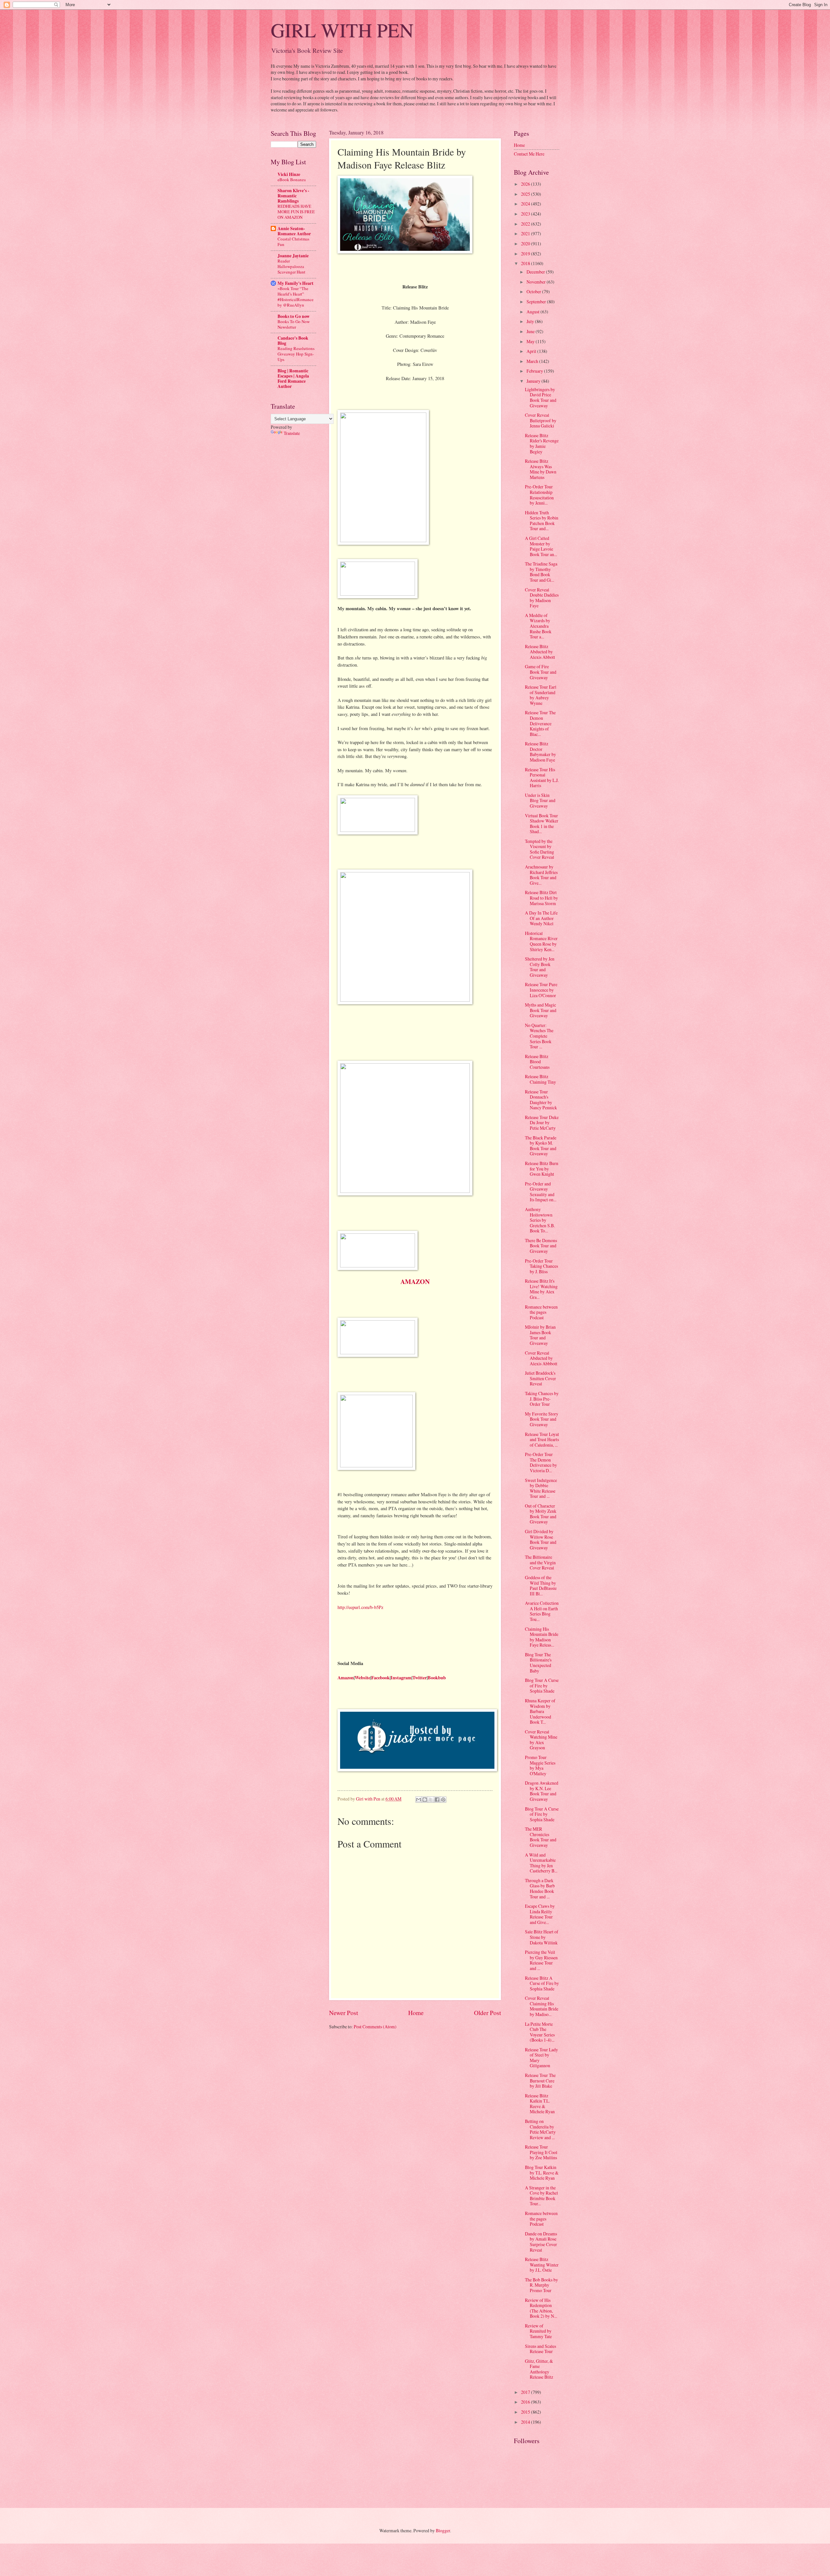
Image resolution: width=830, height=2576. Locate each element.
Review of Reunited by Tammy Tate (538, 2331)
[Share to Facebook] (437, 1800)
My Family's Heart (296, 283)
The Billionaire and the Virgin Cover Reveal (540, 1562)
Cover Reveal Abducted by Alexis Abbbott (541, 1358)
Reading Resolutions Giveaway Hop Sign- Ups (296, 354)
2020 (526, 244)
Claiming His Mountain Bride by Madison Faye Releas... (542, 1637)
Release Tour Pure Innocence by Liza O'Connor (541, 990)
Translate (292, 433)
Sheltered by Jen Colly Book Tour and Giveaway (540, 967)
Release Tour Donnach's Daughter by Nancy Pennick (541, 1100)
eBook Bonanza (292, 180)
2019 (526, 254)
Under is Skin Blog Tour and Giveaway (540, 800)
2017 (526, 2392)
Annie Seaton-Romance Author (294, 231)
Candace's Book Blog (293, 341)
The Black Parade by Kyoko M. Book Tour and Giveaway (541, 1146)
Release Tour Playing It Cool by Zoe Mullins (541, 2152)
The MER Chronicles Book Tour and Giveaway (541, 1837)
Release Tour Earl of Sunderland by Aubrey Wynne (541, 695)
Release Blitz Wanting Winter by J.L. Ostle (542, 2265)
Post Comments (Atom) (375, 2027)
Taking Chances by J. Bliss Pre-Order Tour (542, 1399)
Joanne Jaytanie (293, 256)
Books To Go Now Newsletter (294, 324)
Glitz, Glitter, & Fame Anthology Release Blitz (539, 2369)
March (533, 361)
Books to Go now (294, 316)
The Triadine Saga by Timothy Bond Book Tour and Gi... (541, 572)
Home (416, 2013)
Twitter (420, 1678)
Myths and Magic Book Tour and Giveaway (541, 1010)
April (532, 351)
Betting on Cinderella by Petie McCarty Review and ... (540, 2129)
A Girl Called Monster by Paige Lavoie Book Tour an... (541, 546)
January (534, 381)
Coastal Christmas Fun (293, 242)
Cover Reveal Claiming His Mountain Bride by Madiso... (542, 2006)
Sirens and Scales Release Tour (540, 2349)
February (535, 371)
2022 (526, 224)
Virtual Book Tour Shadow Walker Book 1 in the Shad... (542, 824)
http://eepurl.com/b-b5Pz (360, 1607)
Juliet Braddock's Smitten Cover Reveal (540, 1378)
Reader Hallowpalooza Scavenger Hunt (291, 266)
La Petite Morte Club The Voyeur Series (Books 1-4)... (540, 2032)
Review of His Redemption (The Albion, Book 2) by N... (541, 2308)
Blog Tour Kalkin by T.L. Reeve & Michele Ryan (542, 2173)
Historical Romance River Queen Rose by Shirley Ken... (541, 941)
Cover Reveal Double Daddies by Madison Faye (542, 598)
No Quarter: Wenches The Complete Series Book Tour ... (539, 1036)
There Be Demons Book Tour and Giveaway (541, 1246)
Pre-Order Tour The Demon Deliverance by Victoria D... (541, 1462)
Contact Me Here (529, 154)
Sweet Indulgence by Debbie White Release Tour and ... (541, 1488)
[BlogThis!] (425, 1800)
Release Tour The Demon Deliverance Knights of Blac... (540, 723)
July (531, 321)
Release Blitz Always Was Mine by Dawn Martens (541, 469)
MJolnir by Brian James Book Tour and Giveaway (540, 1335)
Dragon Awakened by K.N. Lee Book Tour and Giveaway (542, 1791)
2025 (526, 194)
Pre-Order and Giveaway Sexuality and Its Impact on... (541, 1192)
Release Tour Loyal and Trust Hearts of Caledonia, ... (542, 1440)
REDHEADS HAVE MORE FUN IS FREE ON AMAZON (296, 212)
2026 (526, 184)
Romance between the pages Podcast (541, 1312)
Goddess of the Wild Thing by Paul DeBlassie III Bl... (541, 1585)
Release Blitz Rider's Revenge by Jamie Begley (542, 443)
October (534, 291)
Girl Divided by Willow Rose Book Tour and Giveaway (541, 1539)
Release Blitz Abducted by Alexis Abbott (540, 652)
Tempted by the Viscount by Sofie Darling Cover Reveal (539, 849)
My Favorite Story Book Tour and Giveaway (542, 1419)
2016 (526, 2402)
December (536, 272)
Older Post (487, 2013)
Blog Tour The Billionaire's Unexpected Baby (538, 1663)
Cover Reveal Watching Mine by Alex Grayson (541, 1740)
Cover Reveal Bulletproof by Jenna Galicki (541, 420)
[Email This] (419, 1800)
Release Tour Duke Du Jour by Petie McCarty (542, 1123)
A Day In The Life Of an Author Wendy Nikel (541, 918)
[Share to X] (431, 1800)
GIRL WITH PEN (342, 30)
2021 (526, 233)
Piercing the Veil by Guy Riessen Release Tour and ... (541, 1960)
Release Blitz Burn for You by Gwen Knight (542, 1169)
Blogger (443, 2530)
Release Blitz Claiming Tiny (540, 1079)
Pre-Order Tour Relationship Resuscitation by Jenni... (539, 495)
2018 (526, 263)
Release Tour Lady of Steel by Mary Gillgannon (541, 2058)
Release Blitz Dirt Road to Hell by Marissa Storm (541, 898)
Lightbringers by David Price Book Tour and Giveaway (541, 397)
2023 (526, 214)
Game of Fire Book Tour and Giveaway (541, 672)
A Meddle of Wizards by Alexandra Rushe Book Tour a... (538, 626)
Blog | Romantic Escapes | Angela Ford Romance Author (293, 379)
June (531, 331)
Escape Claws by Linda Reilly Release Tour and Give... (540, 1914)
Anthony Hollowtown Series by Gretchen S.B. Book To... (540, 1220)
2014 (526, 2422)
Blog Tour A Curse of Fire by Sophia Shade (542, 1685)
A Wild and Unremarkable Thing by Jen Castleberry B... (541, 1863)
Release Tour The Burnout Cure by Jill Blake (540, 2081)
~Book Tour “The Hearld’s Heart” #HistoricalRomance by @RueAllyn (296, 297)
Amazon (346, 1678)
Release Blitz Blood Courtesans (537, 1062)
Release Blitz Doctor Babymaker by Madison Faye (540, 752)
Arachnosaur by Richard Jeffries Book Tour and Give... (541, 875)
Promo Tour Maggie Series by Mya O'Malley (540, 1765)
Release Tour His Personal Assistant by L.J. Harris (542, 778)
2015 (526, 2412)
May (531, 341)
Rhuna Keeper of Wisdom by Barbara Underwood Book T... (540, 1711)
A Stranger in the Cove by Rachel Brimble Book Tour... (541, 2196)
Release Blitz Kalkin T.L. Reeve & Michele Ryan (540, 2104)
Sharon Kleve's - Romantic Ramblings (293, 196)
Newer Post (344, 2013)
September (537, 302)
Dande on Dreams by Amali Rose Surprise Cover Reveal (541, 2242)
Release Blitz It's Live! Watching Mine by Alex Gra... (541, 1289)
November (537, 282)
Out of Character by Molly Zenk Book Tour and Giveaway (541, 1514)
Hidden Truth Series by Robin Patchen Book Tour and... (542, 521)
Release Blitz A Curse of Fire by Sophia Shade (542, 1983)
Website (362, 1678)
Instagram (401, 1678)
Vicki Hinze (289, 174)
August (534, 312)
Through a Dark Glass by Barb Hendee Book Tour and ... (540, 1888)
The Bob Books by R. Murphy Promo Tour (541, 2285)
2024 (526, 204)
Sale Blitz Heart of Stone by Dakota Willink (542, 1937)
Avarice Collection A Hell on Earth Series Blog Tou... (542, 1611)
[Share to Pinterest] (443, 1800)
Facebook (380, 1678)
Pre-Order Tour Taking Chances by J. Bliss (541, 1266)
